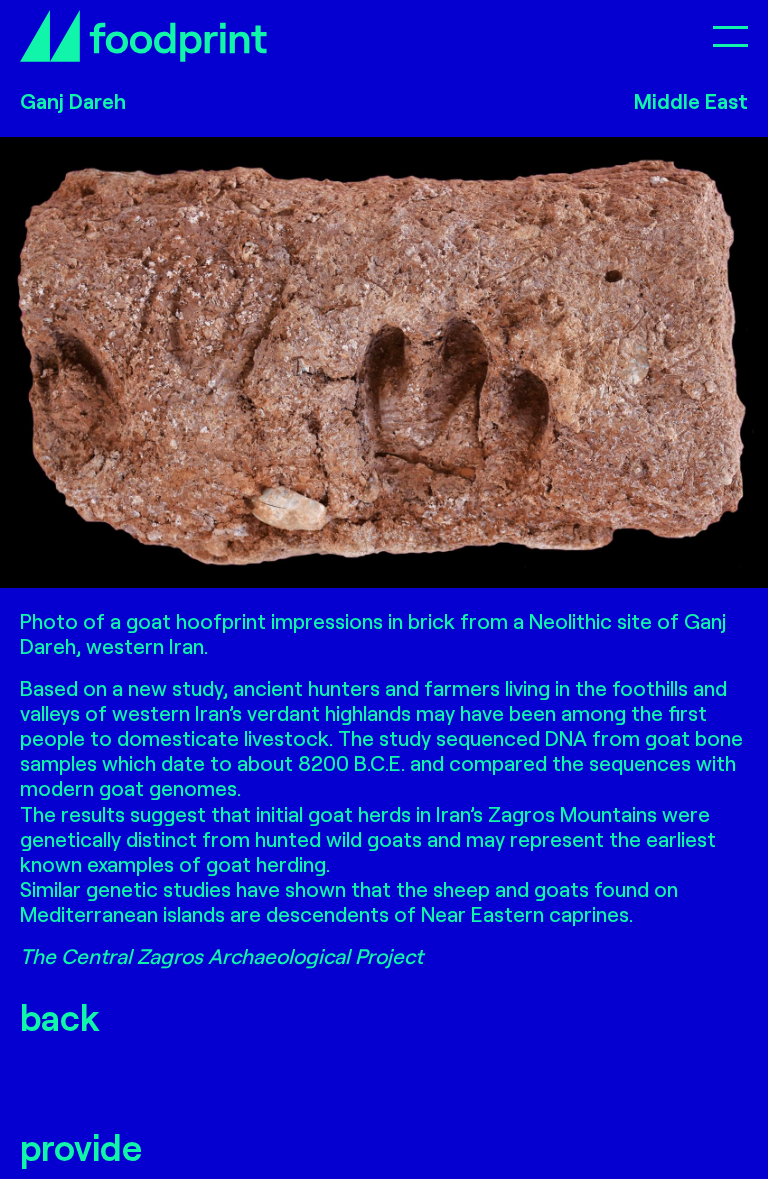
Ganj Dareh (73, 100)
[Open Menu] (730, 35)
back (60, 1016)
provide (81, 1146)
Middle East (691, 100)
